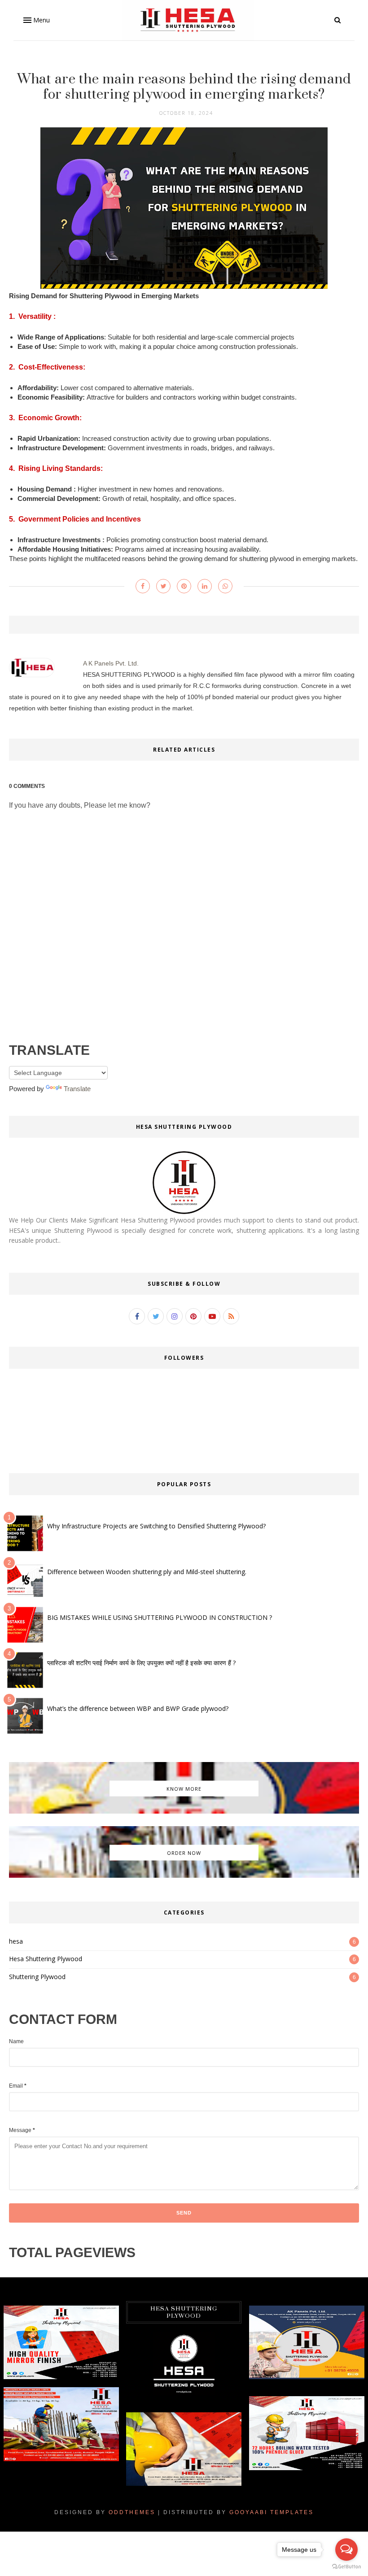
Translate (77, 1089)
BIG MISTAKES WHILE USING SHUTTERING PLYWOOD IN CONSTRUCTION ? (160, 1617)
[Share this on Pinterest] (184, 586)
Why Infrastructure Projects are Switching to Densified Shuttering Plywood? (156, 1526)
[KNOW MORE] (184, 1811)
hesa (16, 1941)
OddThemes (132, 2512)
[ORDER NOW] (184, 1875)
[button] (36, 20)
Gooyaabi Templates (272, 2512)
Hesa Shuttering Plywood (46, 1959)
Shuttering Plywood (37, 1977)
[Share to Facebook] (143, 586)
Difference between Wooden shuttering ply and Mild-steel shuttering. (147, 1572)
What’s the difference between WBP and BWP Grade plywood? (138, 1708)
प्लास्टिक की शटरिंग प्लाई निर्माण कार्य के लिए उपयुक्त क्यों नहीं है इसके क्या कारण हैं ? (141, 1663)
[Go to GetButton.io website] (346, 2567)
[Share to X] (163, 586)
